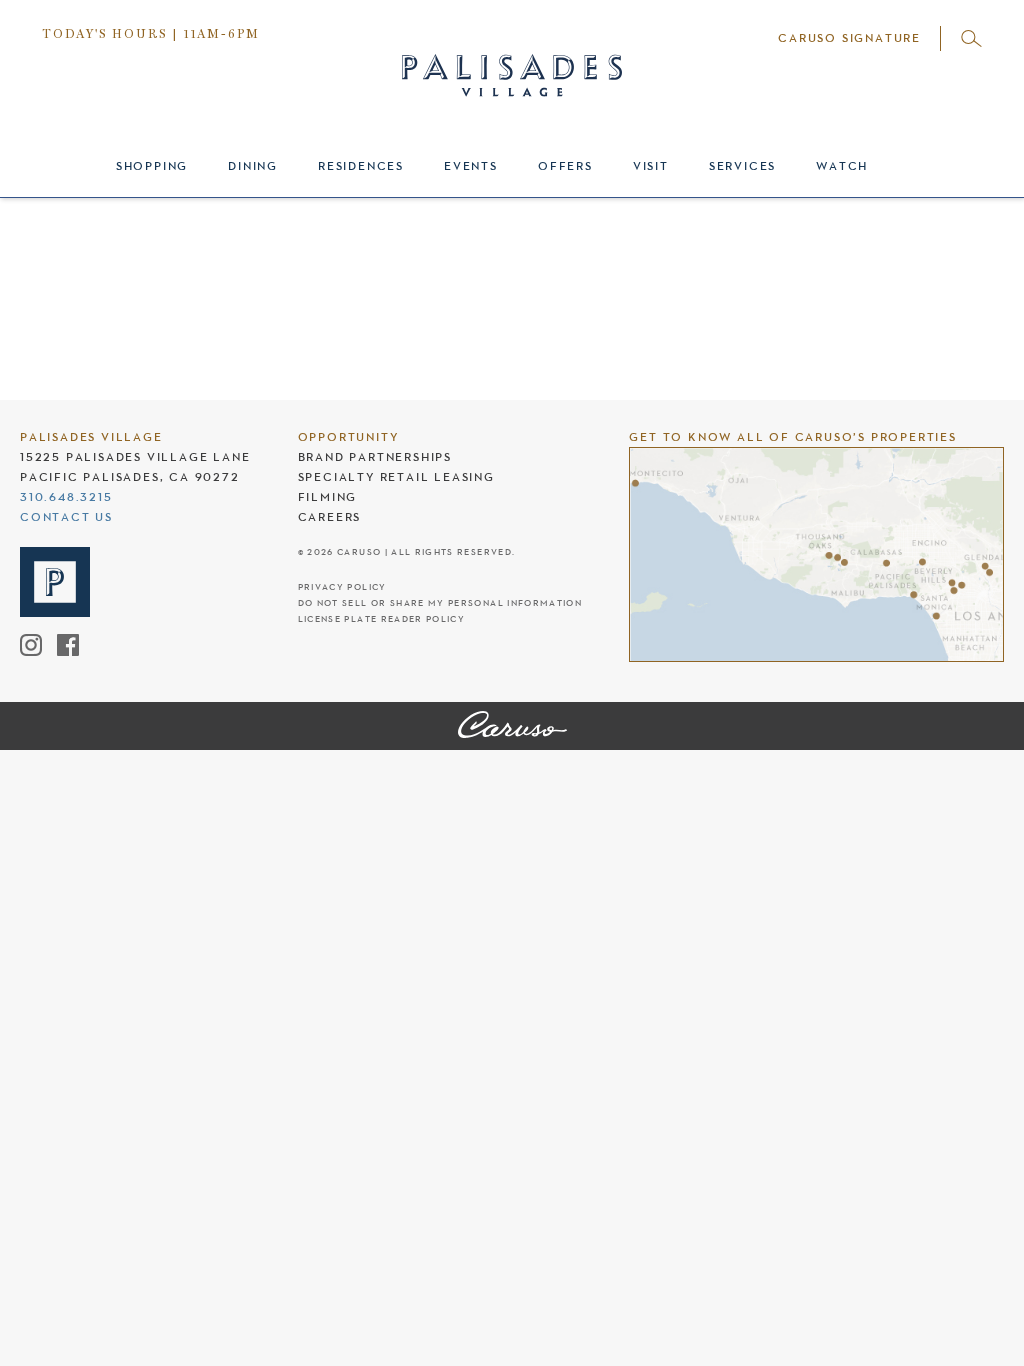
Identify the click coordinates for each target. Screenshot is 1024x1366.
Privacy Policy (342, 587)
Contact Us (66, 517)
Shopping (152, 166)
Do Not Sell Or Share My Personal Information (440, 603)
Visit (651, 166)
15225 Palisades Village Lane (135, 457)
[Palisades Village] (512, 726)
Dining (253, 166)
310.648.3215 (66, 497)
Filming (328, 497)
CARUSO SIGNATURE (849, 38)
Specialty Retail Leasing (396, 477)
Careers (330, 517)
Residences (361, 166)
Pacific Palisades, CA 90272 (130, 477)
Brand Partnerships (375, 457)
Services (742, 166)
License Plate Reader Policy (381, 619)
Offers (565, 166)
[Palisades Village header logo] (512, 57)
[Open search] (971, 38)
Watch (842, 166)
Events (471, 166)
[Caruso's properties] (816, 554)
